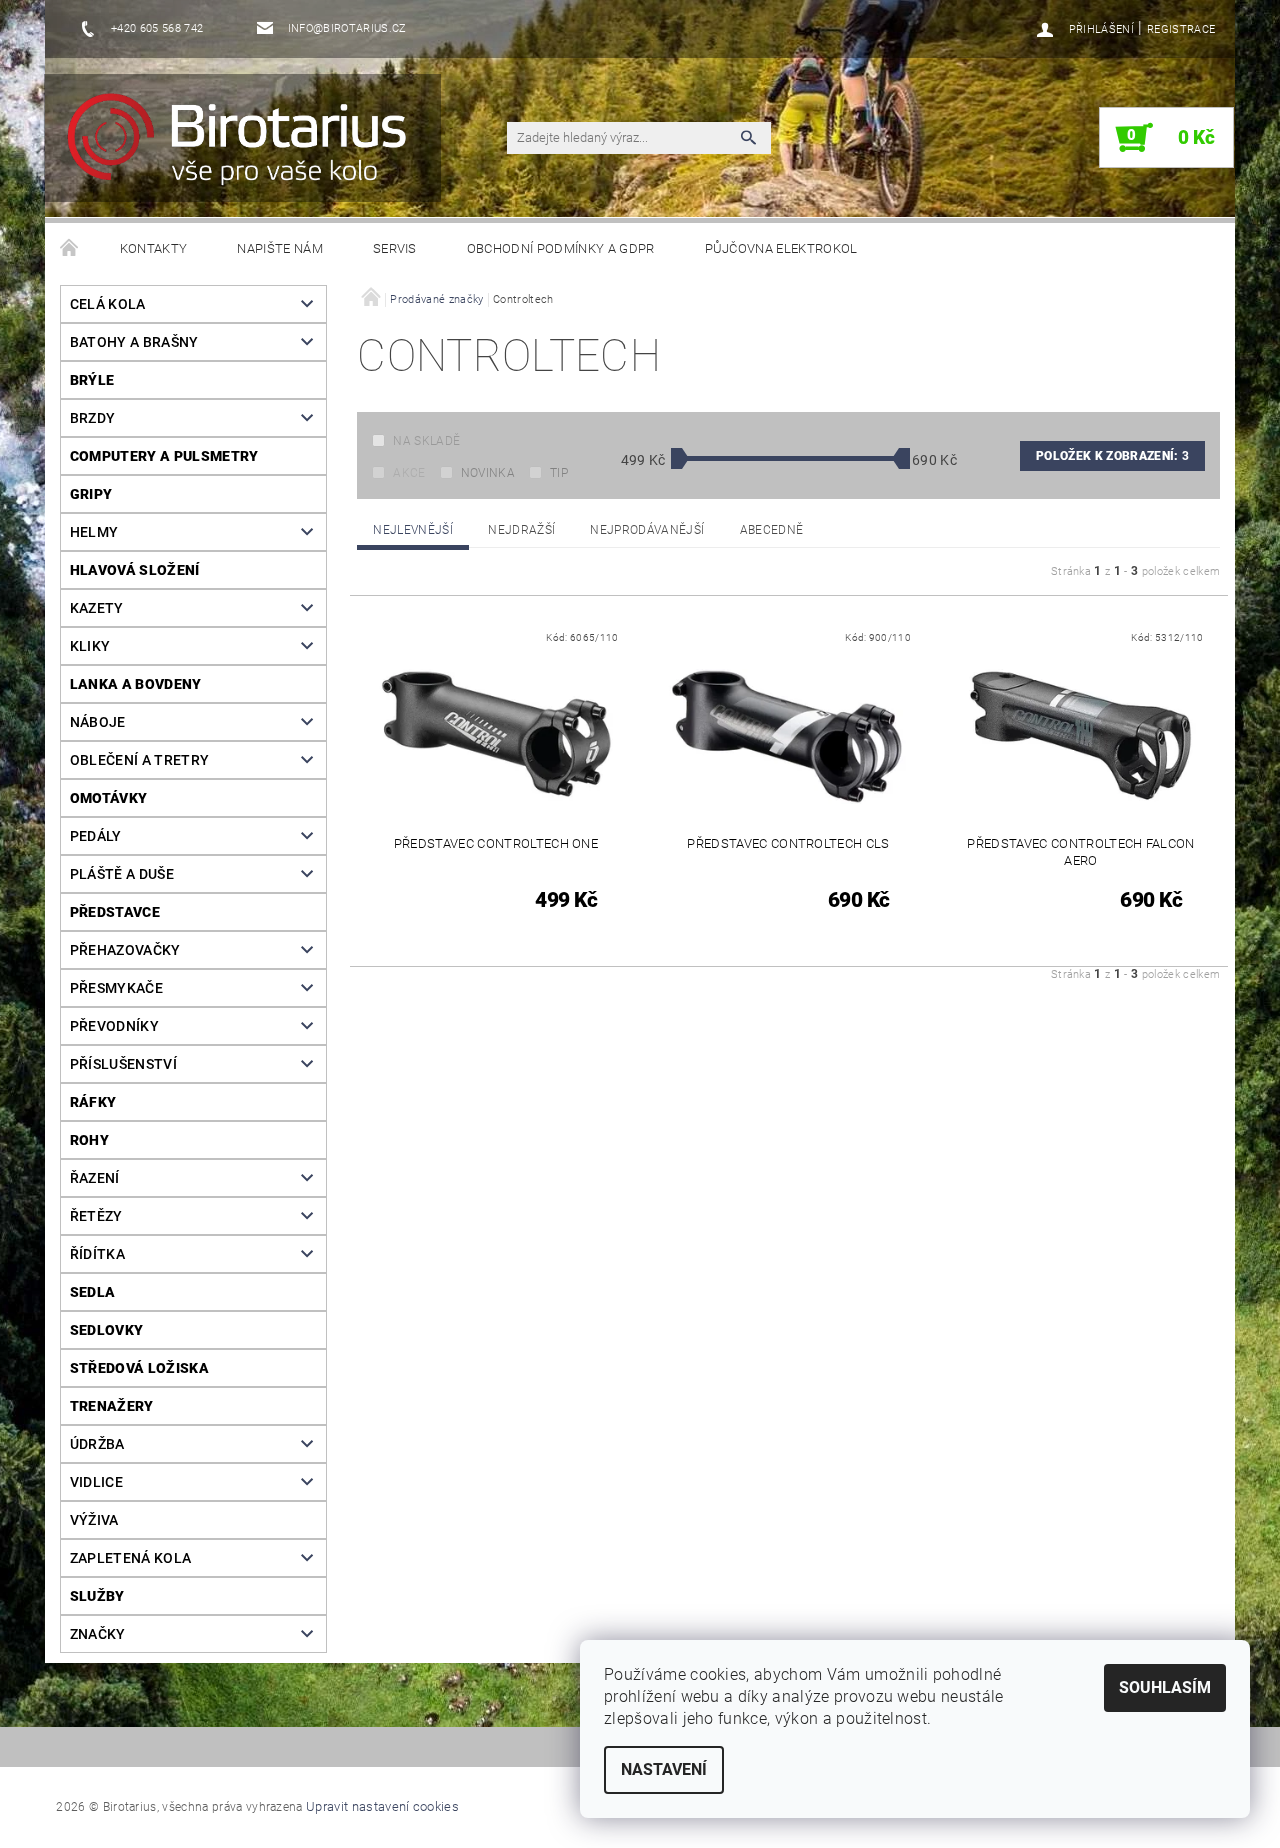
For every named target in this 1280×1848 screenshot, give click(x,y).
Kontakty (154, 248)
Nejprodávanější (647, 530)
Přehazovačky (125, 950)
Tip (559, 473)
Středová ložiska (139, 1368)
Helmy (94, 532)
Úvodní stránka (70, 249)
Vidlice (96, 1482)
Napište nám (280, 248)
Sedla (93, 1292)
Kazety (97, 608)
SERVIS (395, 248)
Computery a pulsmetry (164, 456)
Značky (98, 1634)
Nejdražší (521, 530)
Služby (97, 1596)
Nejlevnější (413, 530)
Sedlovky (107, 1330)
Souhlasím (1165, 1687)
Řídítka (97, 1254)
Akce (409, 473)
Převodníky (114, 1026)
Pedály (96, 836)
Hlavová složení (135, 570)
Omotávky (109, 798)
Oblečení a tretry (139, 760)
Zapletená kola (130, 1558)
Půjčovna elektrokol (781, 248)
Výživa (94, 1520)
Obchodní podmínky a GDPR (561, 248)
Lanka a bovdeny (136, 684)
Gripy (91, 494)
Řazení (95, 1178)
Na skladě (426, 441)
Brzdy (93, 418)
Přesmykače (116, 988)
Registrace (1181, 29)
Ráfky (93, 1102)
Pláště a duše (122, 874)
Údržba (97, 1444)
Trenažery (112, 1406)
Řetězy (96, 1216)
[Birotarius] (249, 148)
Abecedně (772, 530)
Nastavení (664, 1769)
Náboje (98, 722)
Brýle (92, 380)
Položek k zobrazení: (1112, 456)
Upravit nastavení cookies (382, 1806)
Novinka (488, 473)
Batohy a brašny (134, 342)
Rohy (89, 1140)
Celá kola (108, 304)
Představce (115, 912)
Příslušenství (123, 1064)
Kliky (90, 646)
